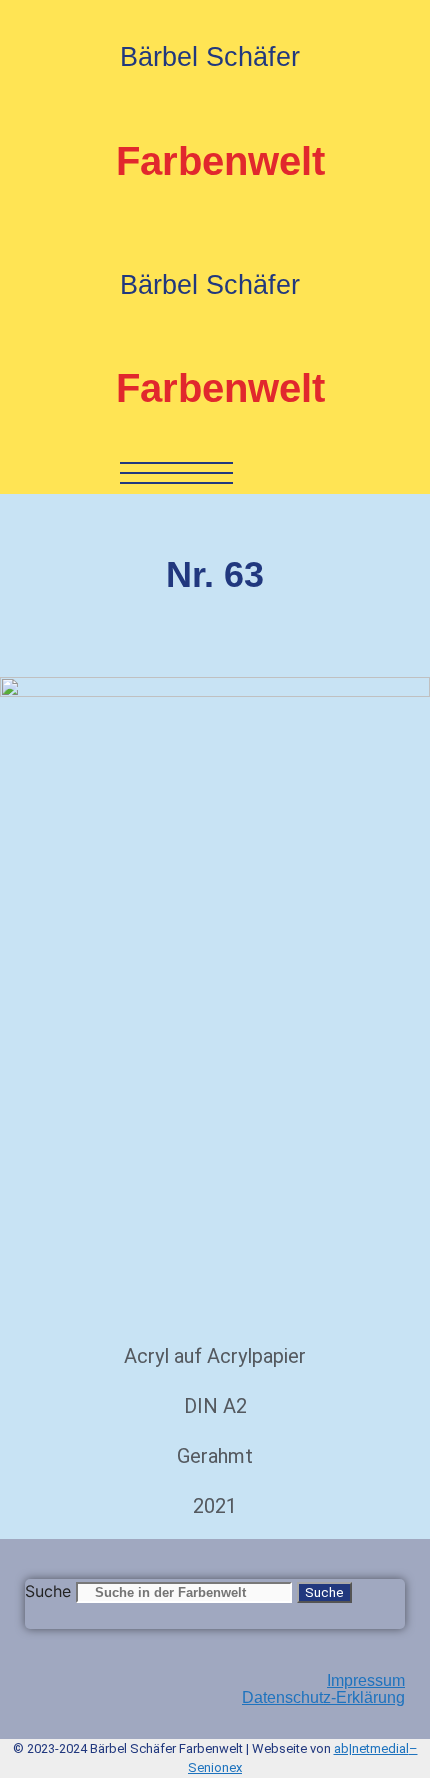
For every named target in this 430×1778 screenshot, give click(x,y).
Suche (48, 1591)
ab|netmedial (371, 1748)
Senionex (215, 1767)
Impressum (366, 1680)
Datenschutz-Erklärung (323, 1697)
